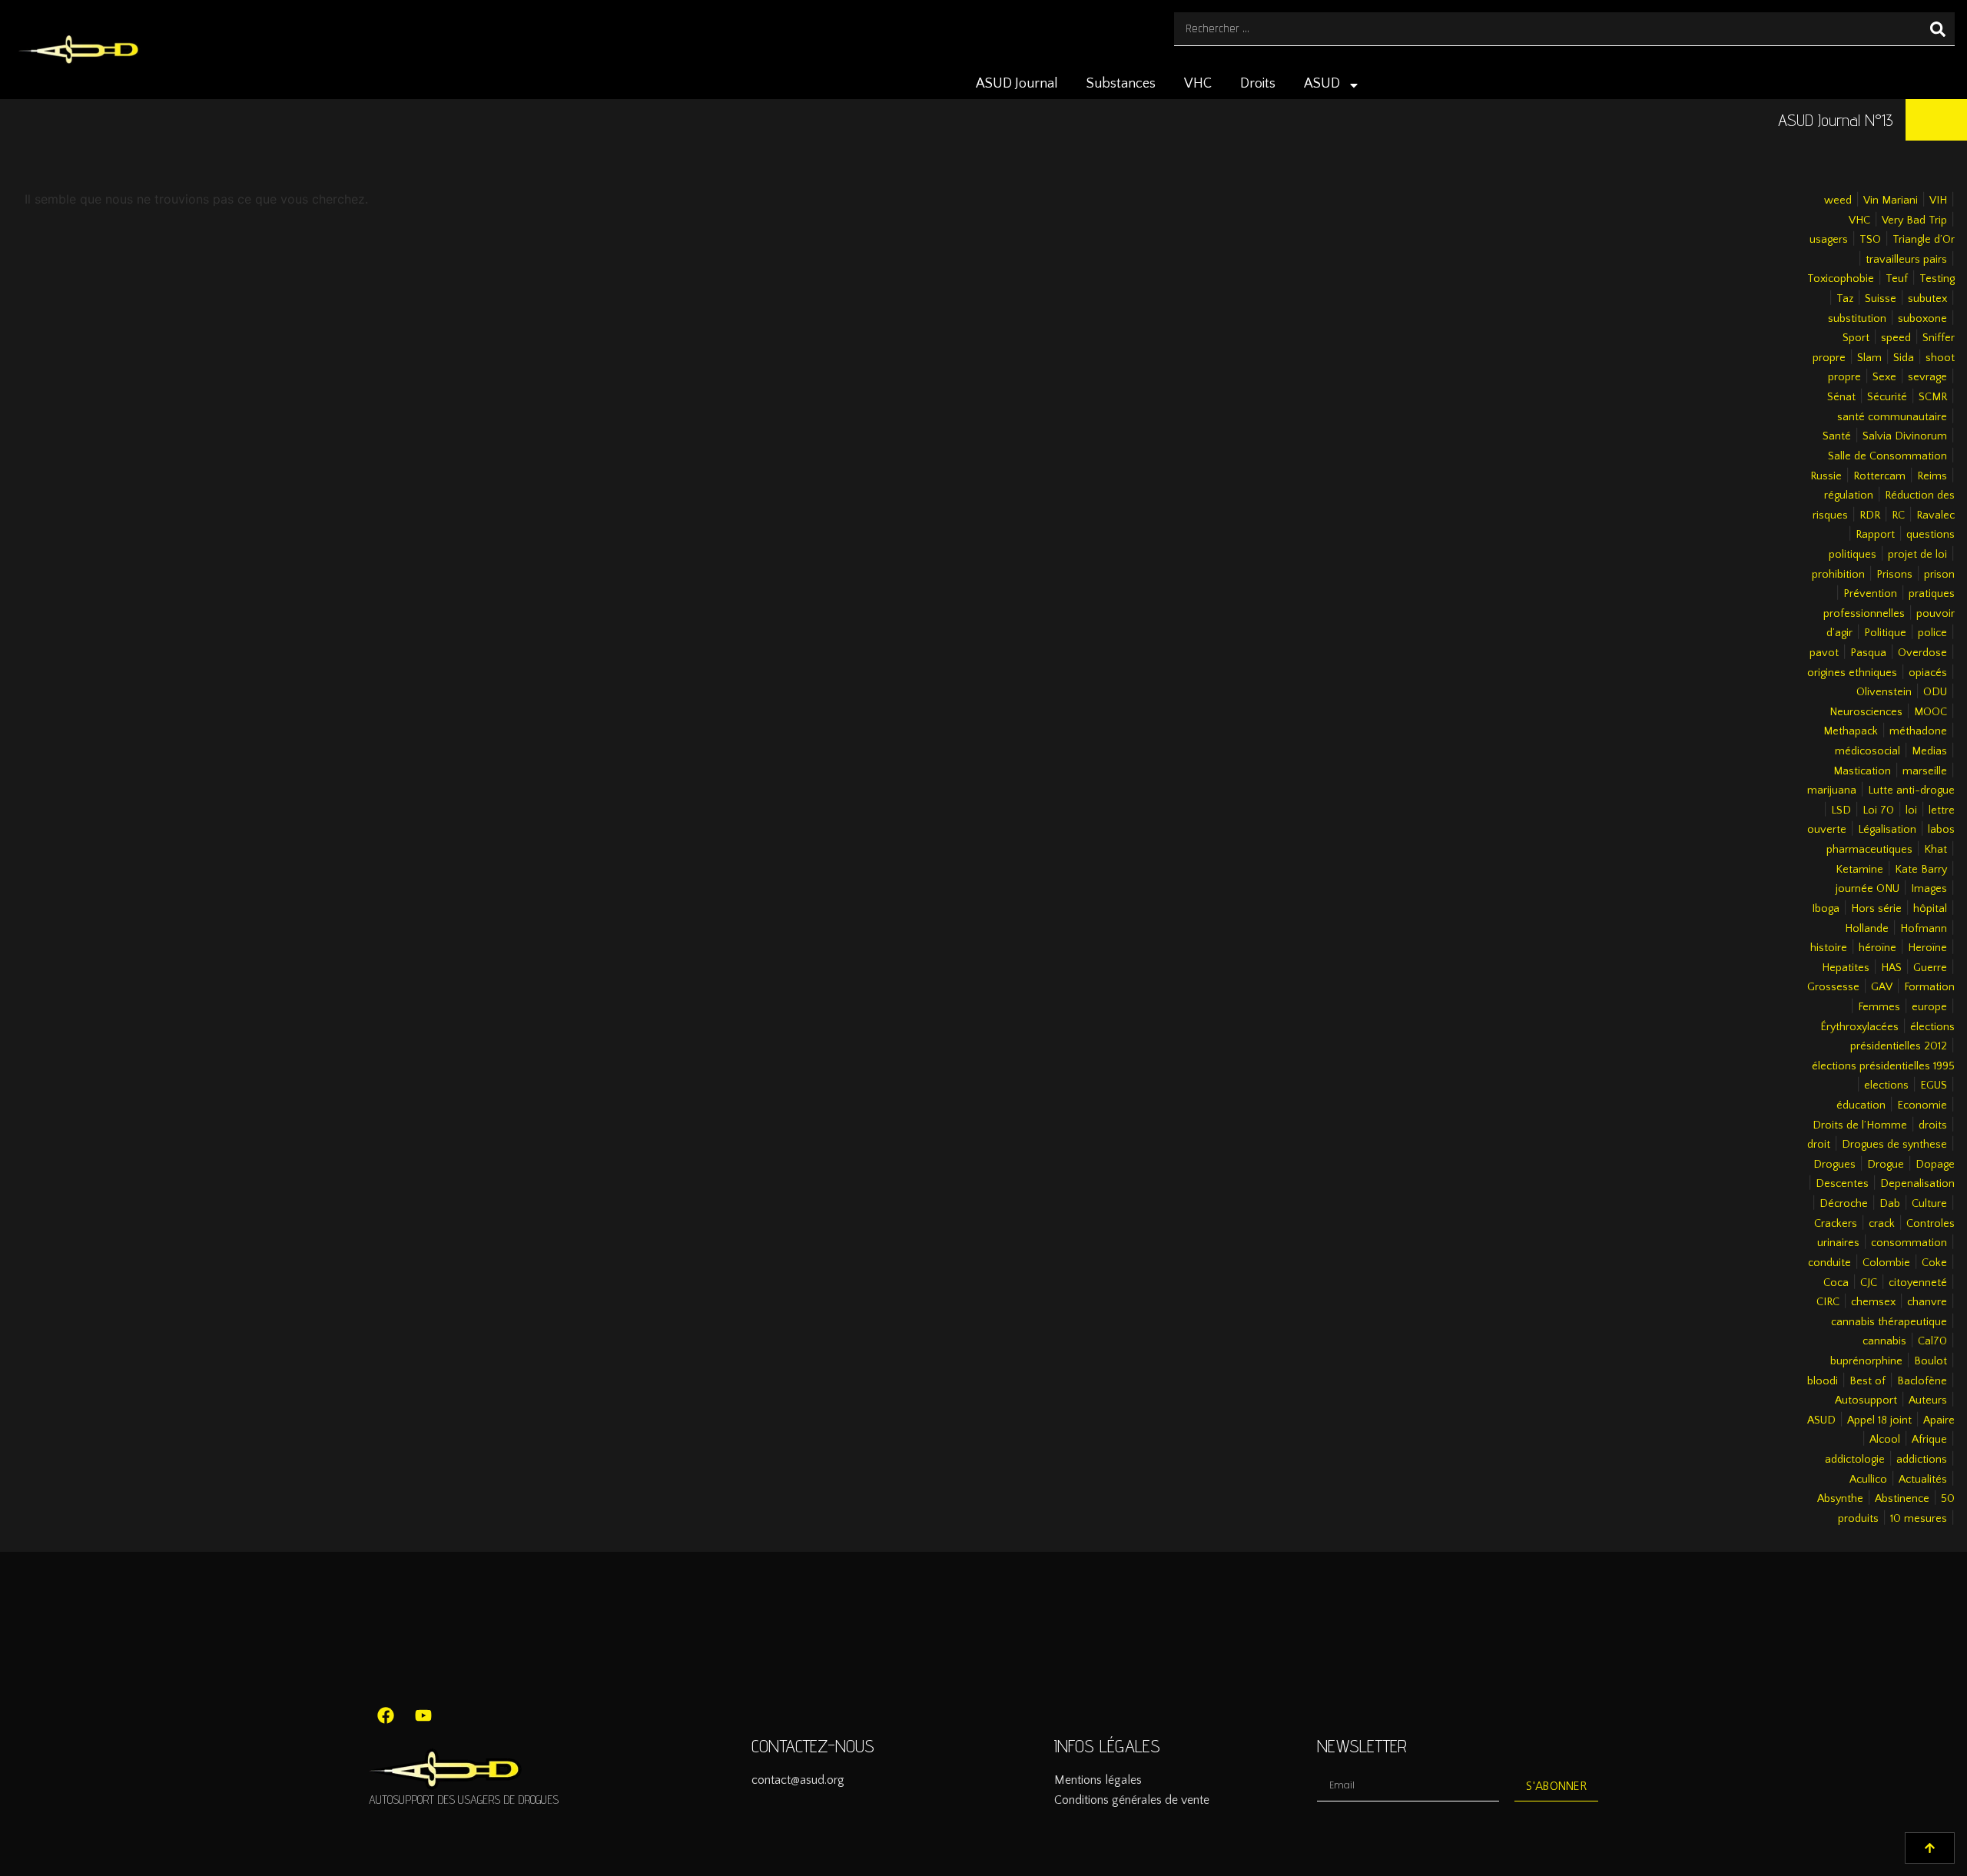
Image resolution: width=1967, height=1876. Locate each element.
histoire (1829, 948)
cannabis (1884, 1341)
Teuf (1897, 279)
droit (1819, 1145)
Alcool (1885, 1440)
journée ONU (1867, 889)
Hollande (1867, 929)
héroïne (1877, 948)
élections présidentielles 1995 (1883, 1066)
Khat (1935, 850)
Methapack (1851, 731)
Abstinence (1902, 1499)
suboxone (1922, 319)
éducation (1861, 1105)
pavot (1824, 653)
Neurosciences (1866, 712)
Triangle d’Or (1924, 240)
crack (1882, 1224)
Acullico (1868, 1480)
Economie (1922, 1105)
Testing (1937, 279)
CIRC (1828, 1302)
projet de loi (1917, 555)
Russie (1826, 476)
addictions (1922, 1460)
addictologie (1855, 1460)
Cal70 (1932, 1341)
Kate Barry (1921, 870)
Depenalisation (1917, 1184)
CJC (1869, 1283)
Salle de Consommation (1887, 456)
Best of (1867, 1381)
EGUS (1934, 1085)
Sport (1856, 338)
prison (1939, 575)
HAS (1891, 968)
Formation (1929, 987)
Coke (1934, 1263)
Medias (1929, 751)
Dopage (1935, 1165)
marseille (1925, 771)
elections (1886, 1085)
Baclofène (1922, 1381)
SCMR (1933, 397)
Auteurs (1928, 1400)
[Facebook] (386, 1715)
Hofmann (1924, 929)
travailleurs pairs (1906, 260)
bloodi (1823, 1381)
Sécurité (1887, 397)
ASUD (1322, 84)
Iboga (1826, 909)
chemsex (1873, 1302)
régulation (1849, 496)
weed (1838, 201)
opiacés (1928, 673)
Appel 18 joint (1879, 1420)
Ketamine (1859, 870)
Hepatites (1846, 968)
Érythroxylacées (1859, 1027)
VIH (1938, 201)
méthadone (1918, 731)
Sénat (1841, 397)
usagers (1829, 240)
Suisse (1881, 299)
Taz (1845, 299)
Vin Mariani (1891, 201)
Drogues (1834, 1165)
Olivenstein (1884, 692)
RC (1898, 515)
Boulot (1931, 1361)
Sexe (1884, 377)
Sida (1904, 358)
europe (1929, 1007)
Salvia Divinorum (1905, 436)
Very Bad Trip (1914, 220)
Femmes (1879, 1007)
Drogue (1886, 1165)
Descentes (1842, 1184)
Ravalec (1935, 515)
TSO (1870, 240)
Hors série (1876, 909)
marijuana (1832, 791)
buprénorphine (1866, 1361)
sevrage (1927, 377)
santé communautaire (1892, 417)
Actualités (1923, 1480)
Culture (1929, 1204)
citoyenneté (1918, 1283)
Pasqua (1868, 653)
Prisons (1894, 575)
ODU (1935, 692)
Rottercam (1879, 476)
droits (1933, 1125)
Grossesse (1833, 987)
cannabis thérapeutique (1889, 1322)
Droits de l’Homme (1860, 1125)
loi (1911, 810)
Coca (1836, 1283)
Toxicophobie (1841, 279)
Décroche (1844, 1204)
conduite (1829, 1263)
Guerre (1930, 968)
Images (1929, 889)
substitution (1857, 319)
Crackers (1836, 1224)
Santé (1837, 436)
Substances (1121, 84)
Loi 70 (1878, 810)
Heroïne (1927, 948)
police (1932, 633)
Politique (1885, 633)
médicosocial (1867, 751)
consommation (1909, 1243)
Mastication (1862, 771)
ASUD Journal (1017, 84)
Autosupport (1866, 1400)
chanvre (1927, 1302)
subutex (1927, 299)
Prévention (1870, 594)
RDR (1870, 515)
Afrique (1929, 1440)
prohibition (1838, 575)
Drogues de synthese (1894, 1145)
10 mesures (1919, 1519)
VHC (1198, 84)
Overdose (1922, 653)
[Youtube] (423, 1715)
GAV (1882, 987)
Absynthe (1840, 1499)
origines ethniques (1852, 673)
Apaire (1939, 1420)
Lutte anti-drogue (1911, 791)
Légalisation (1887, 830)
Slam (1869, 358)
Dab (1890, 1204)
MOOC (1931, 712)
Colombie (1886, 1263)
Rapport (1875, 535)
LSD (1841, 810)
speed (1896, 338)
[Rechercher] (1938, 29)
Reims (1932, 476)
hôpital (1930, 909)
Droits (1258, 84)
